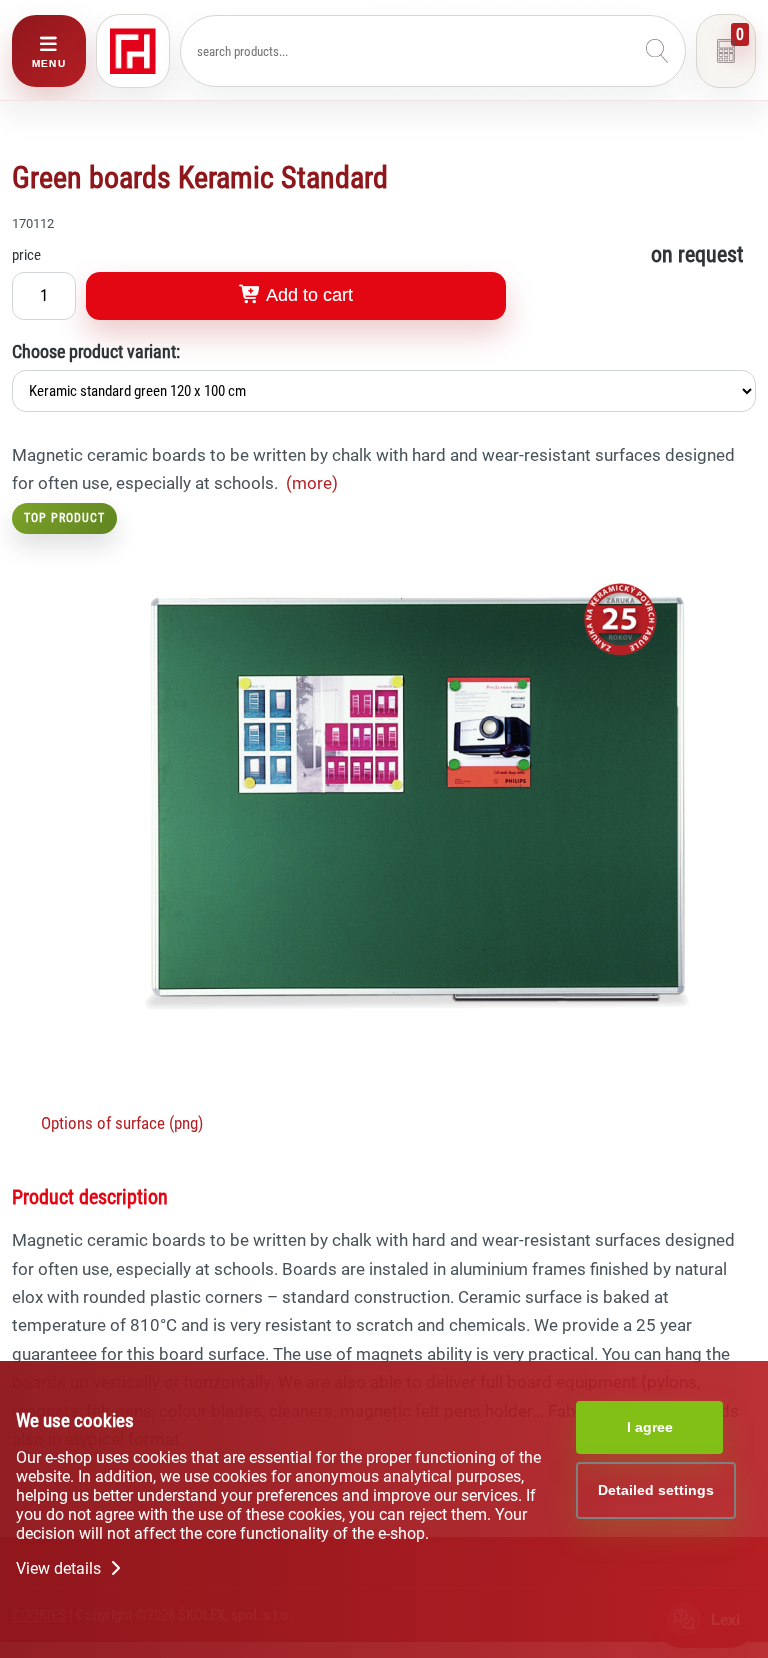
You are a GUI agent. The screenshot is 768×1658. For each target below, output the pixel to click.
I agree (650, 1427)
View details (60, 1568)
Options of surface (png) (122, 1123)
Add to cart (307, 295)
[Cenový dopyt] (726, 51)
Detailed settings (656, 1490)
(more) (312, 483)
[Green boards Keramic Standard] (417, 1097)
